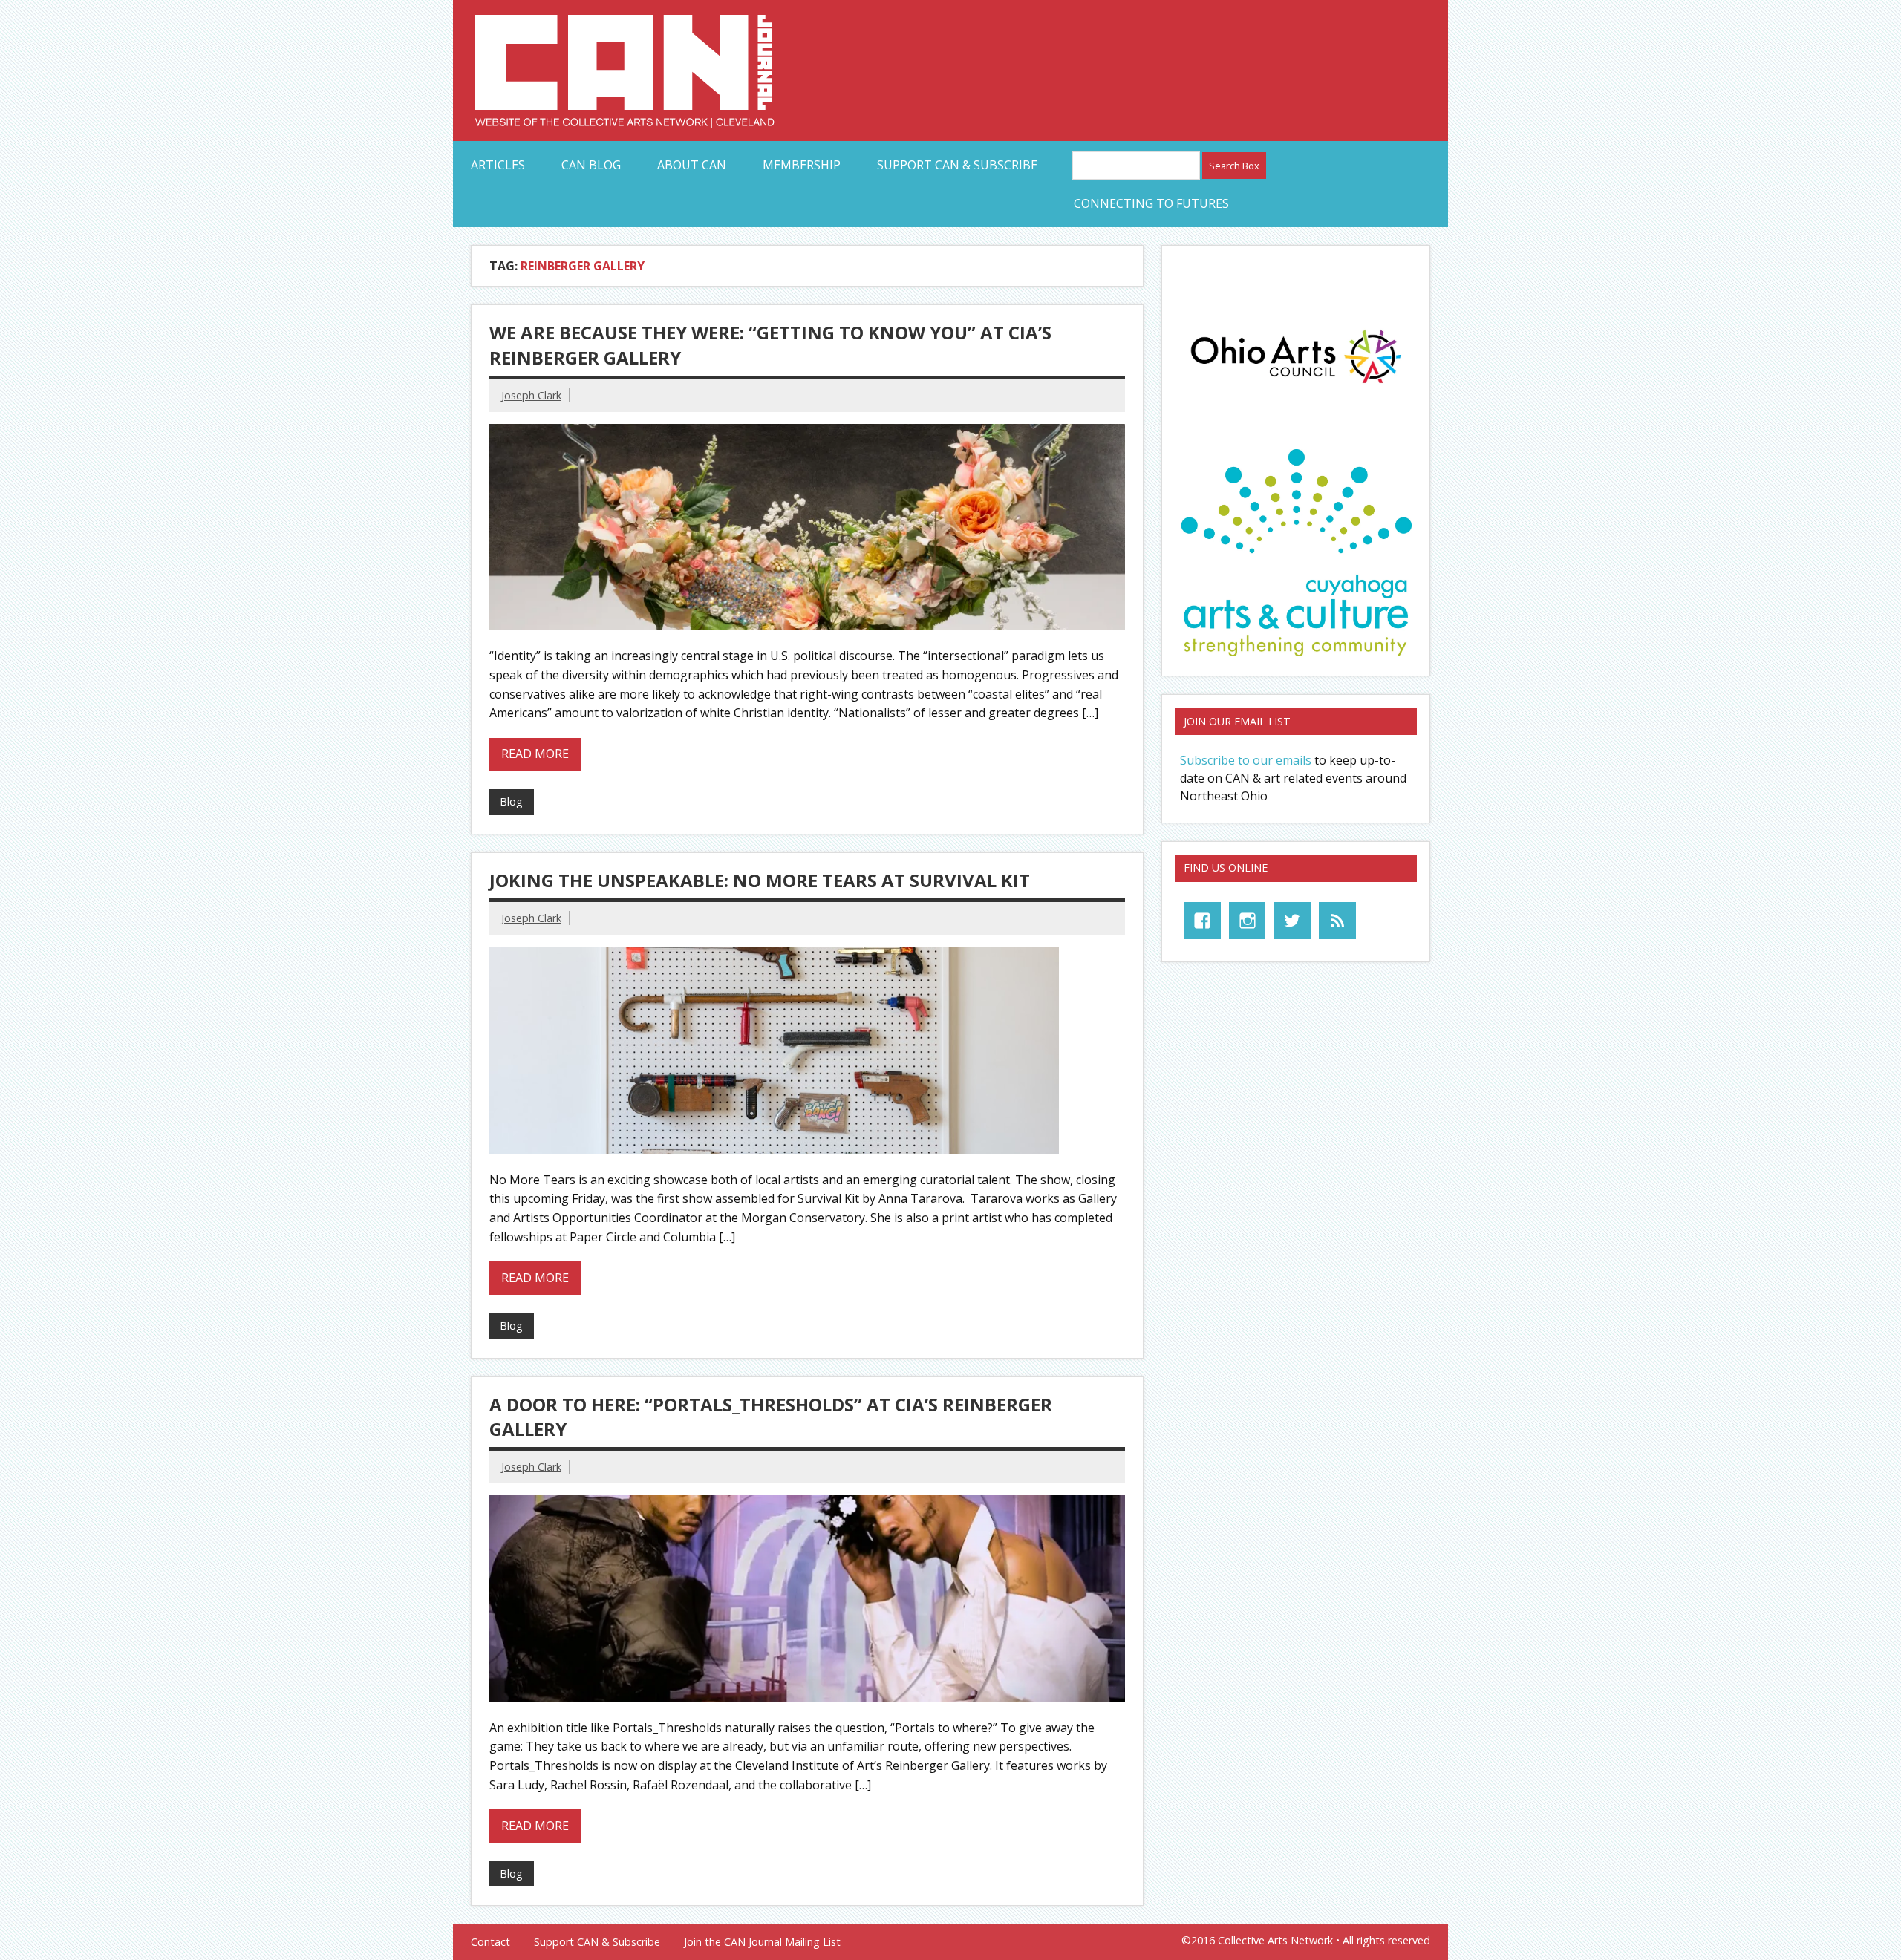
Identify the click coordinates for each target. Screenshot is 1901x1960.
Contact (490, 1942)
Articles (498, 165)
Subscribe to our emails (1246, 760)
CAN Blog (591, 165)
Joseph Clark (531, 395)
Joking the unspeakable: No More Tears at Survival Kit (760, 880)
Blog (511, 801)
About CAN (692, 165)
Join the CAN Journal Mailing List (762, 1942)
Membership (802, 165)
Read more (535, 754)
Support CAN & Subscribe (957, 165)
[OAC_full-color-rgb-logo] (1296, 388)
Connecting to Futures (1151, 203)
